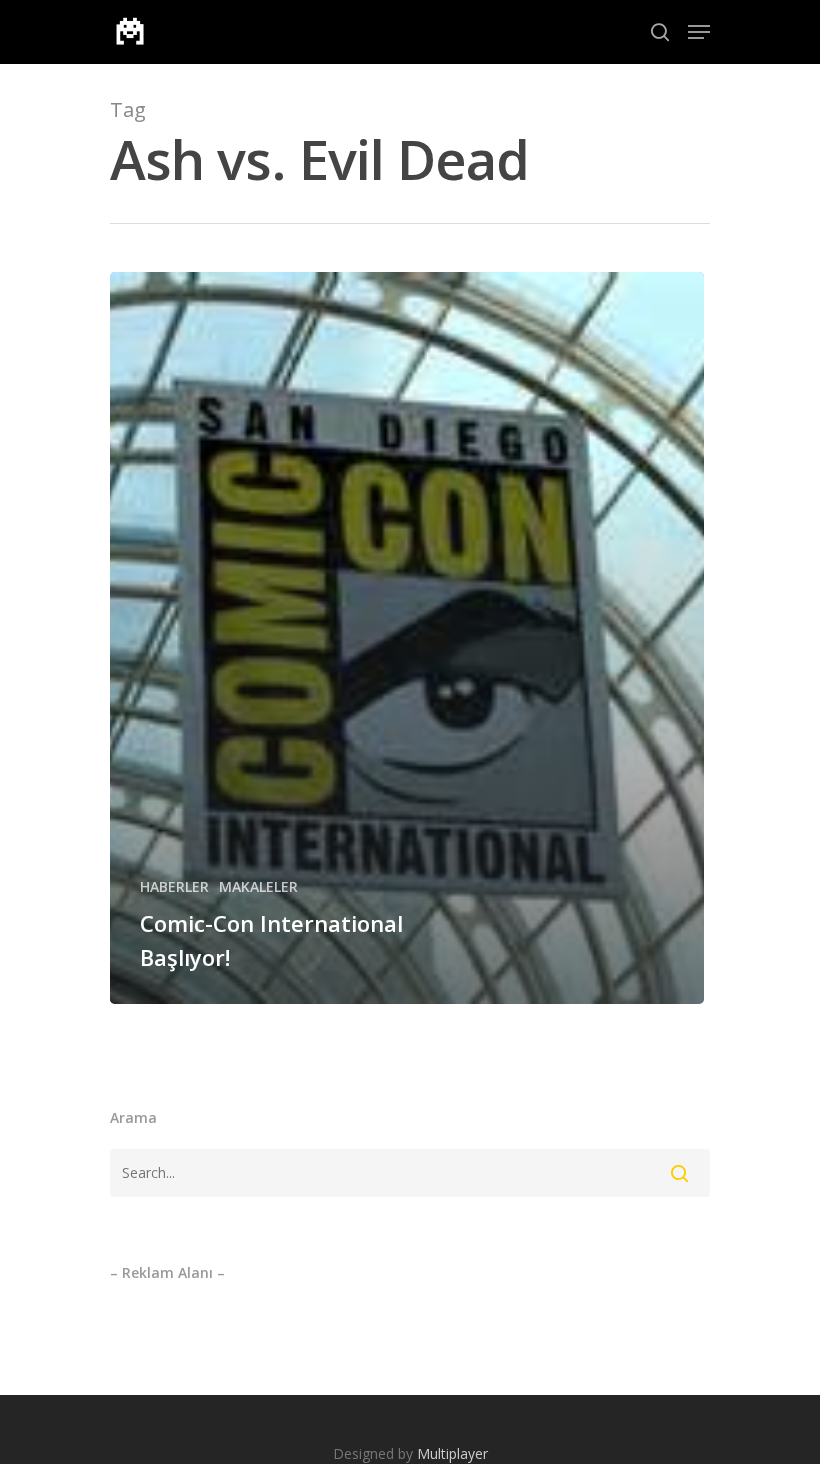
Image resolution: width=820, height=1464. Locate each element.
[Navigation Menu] (699, 32)
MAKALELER (258, 886)
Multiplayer (452, 1453)
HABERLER (174, 886)
